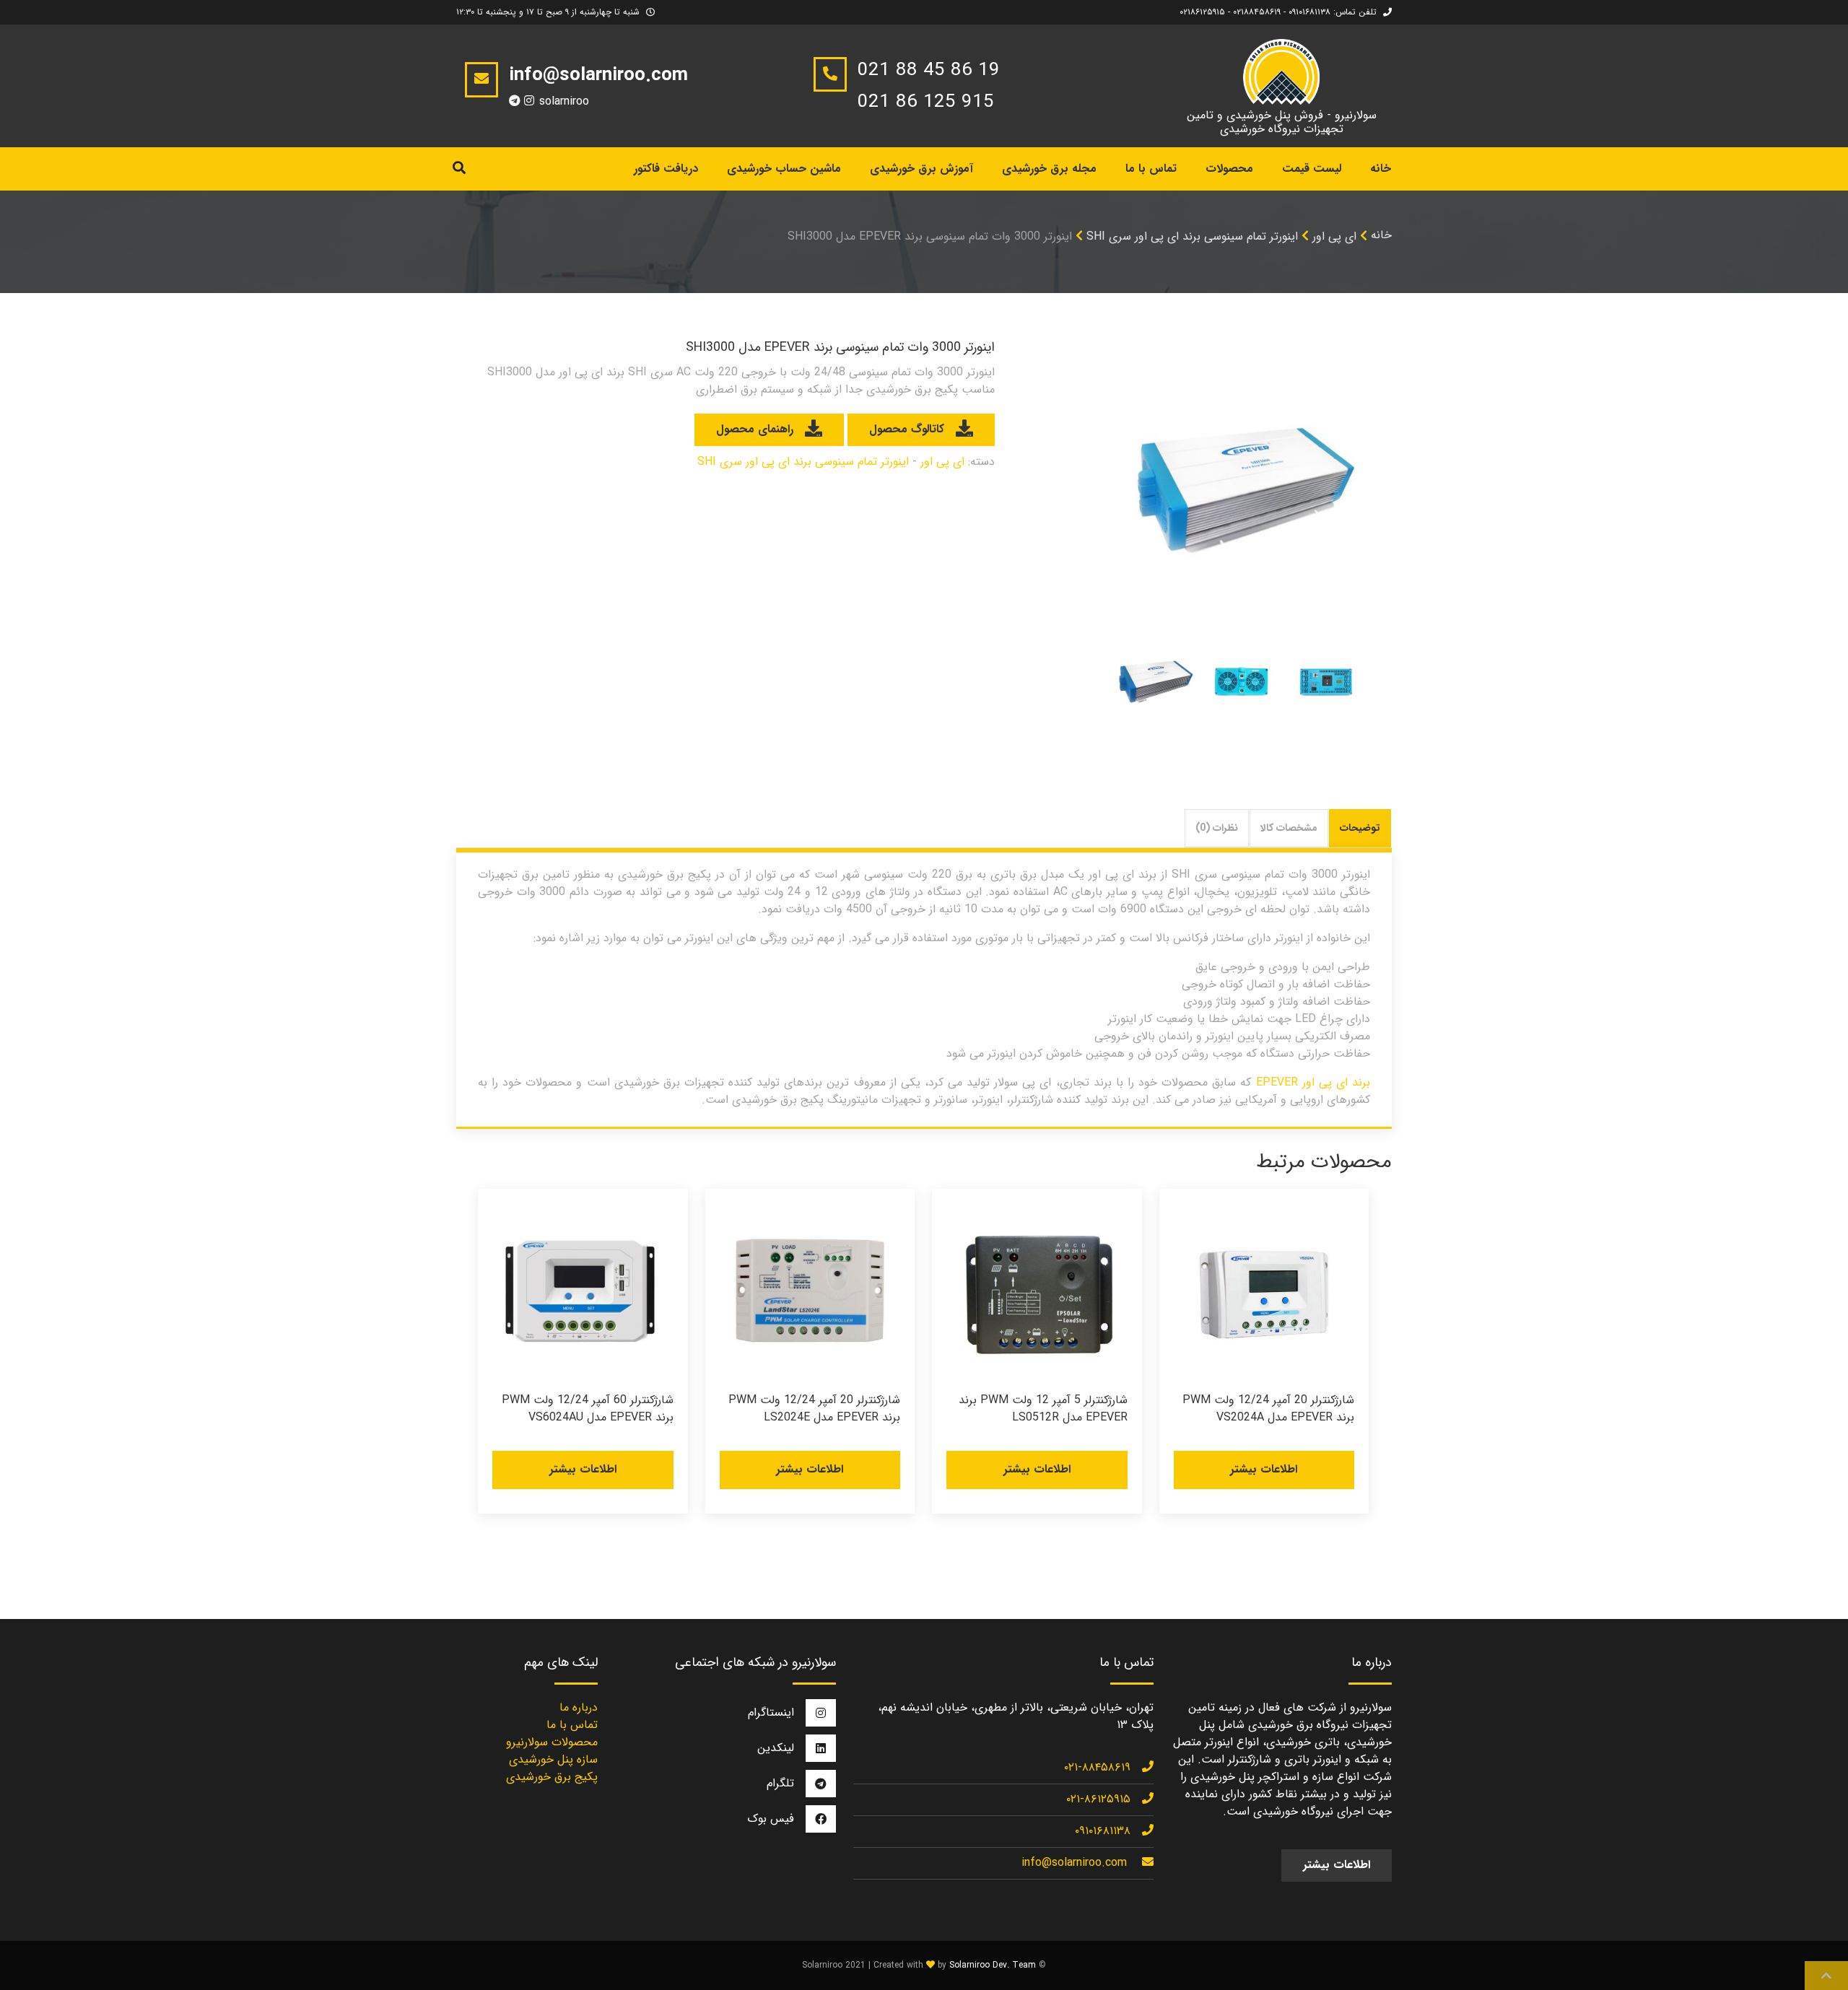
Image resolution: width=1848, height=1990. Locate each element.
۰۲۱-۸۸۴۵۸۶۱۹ (1097, 1767)
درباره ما (579, 1707)
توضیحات (1360, 828)
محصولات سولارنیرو (552, 1742)
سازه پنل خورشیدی (553, 1759)
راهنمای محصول (755, 429)
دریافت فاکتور (666, 169)
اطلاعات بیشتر (1264, 1469)
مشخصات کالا (1289, 828)
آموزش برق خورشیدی (921, 169)
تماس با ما (1151, 169)
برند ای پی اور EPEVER (1313, 1082)
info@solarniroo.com (1074, 1863)
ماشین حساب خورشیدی (784, 169)
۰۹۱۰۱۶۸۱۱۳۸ (1103, 1831)
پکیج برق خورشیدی (552, 1777)
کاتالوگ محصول (907, 429)
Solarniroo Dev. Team (993, 1965)
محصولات (1229, 169)
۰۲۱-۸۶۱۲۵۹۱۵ (1098, 1799)
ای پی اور (1334, 236)
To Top (1826, 1976)
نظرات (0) (1217, 828)
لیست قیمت (1312, 169)
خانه (1381, 169)
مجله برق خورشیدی (1049, 169)
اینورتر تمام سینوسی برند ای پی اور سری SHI (1192, 236)
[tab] (1360, 828)
